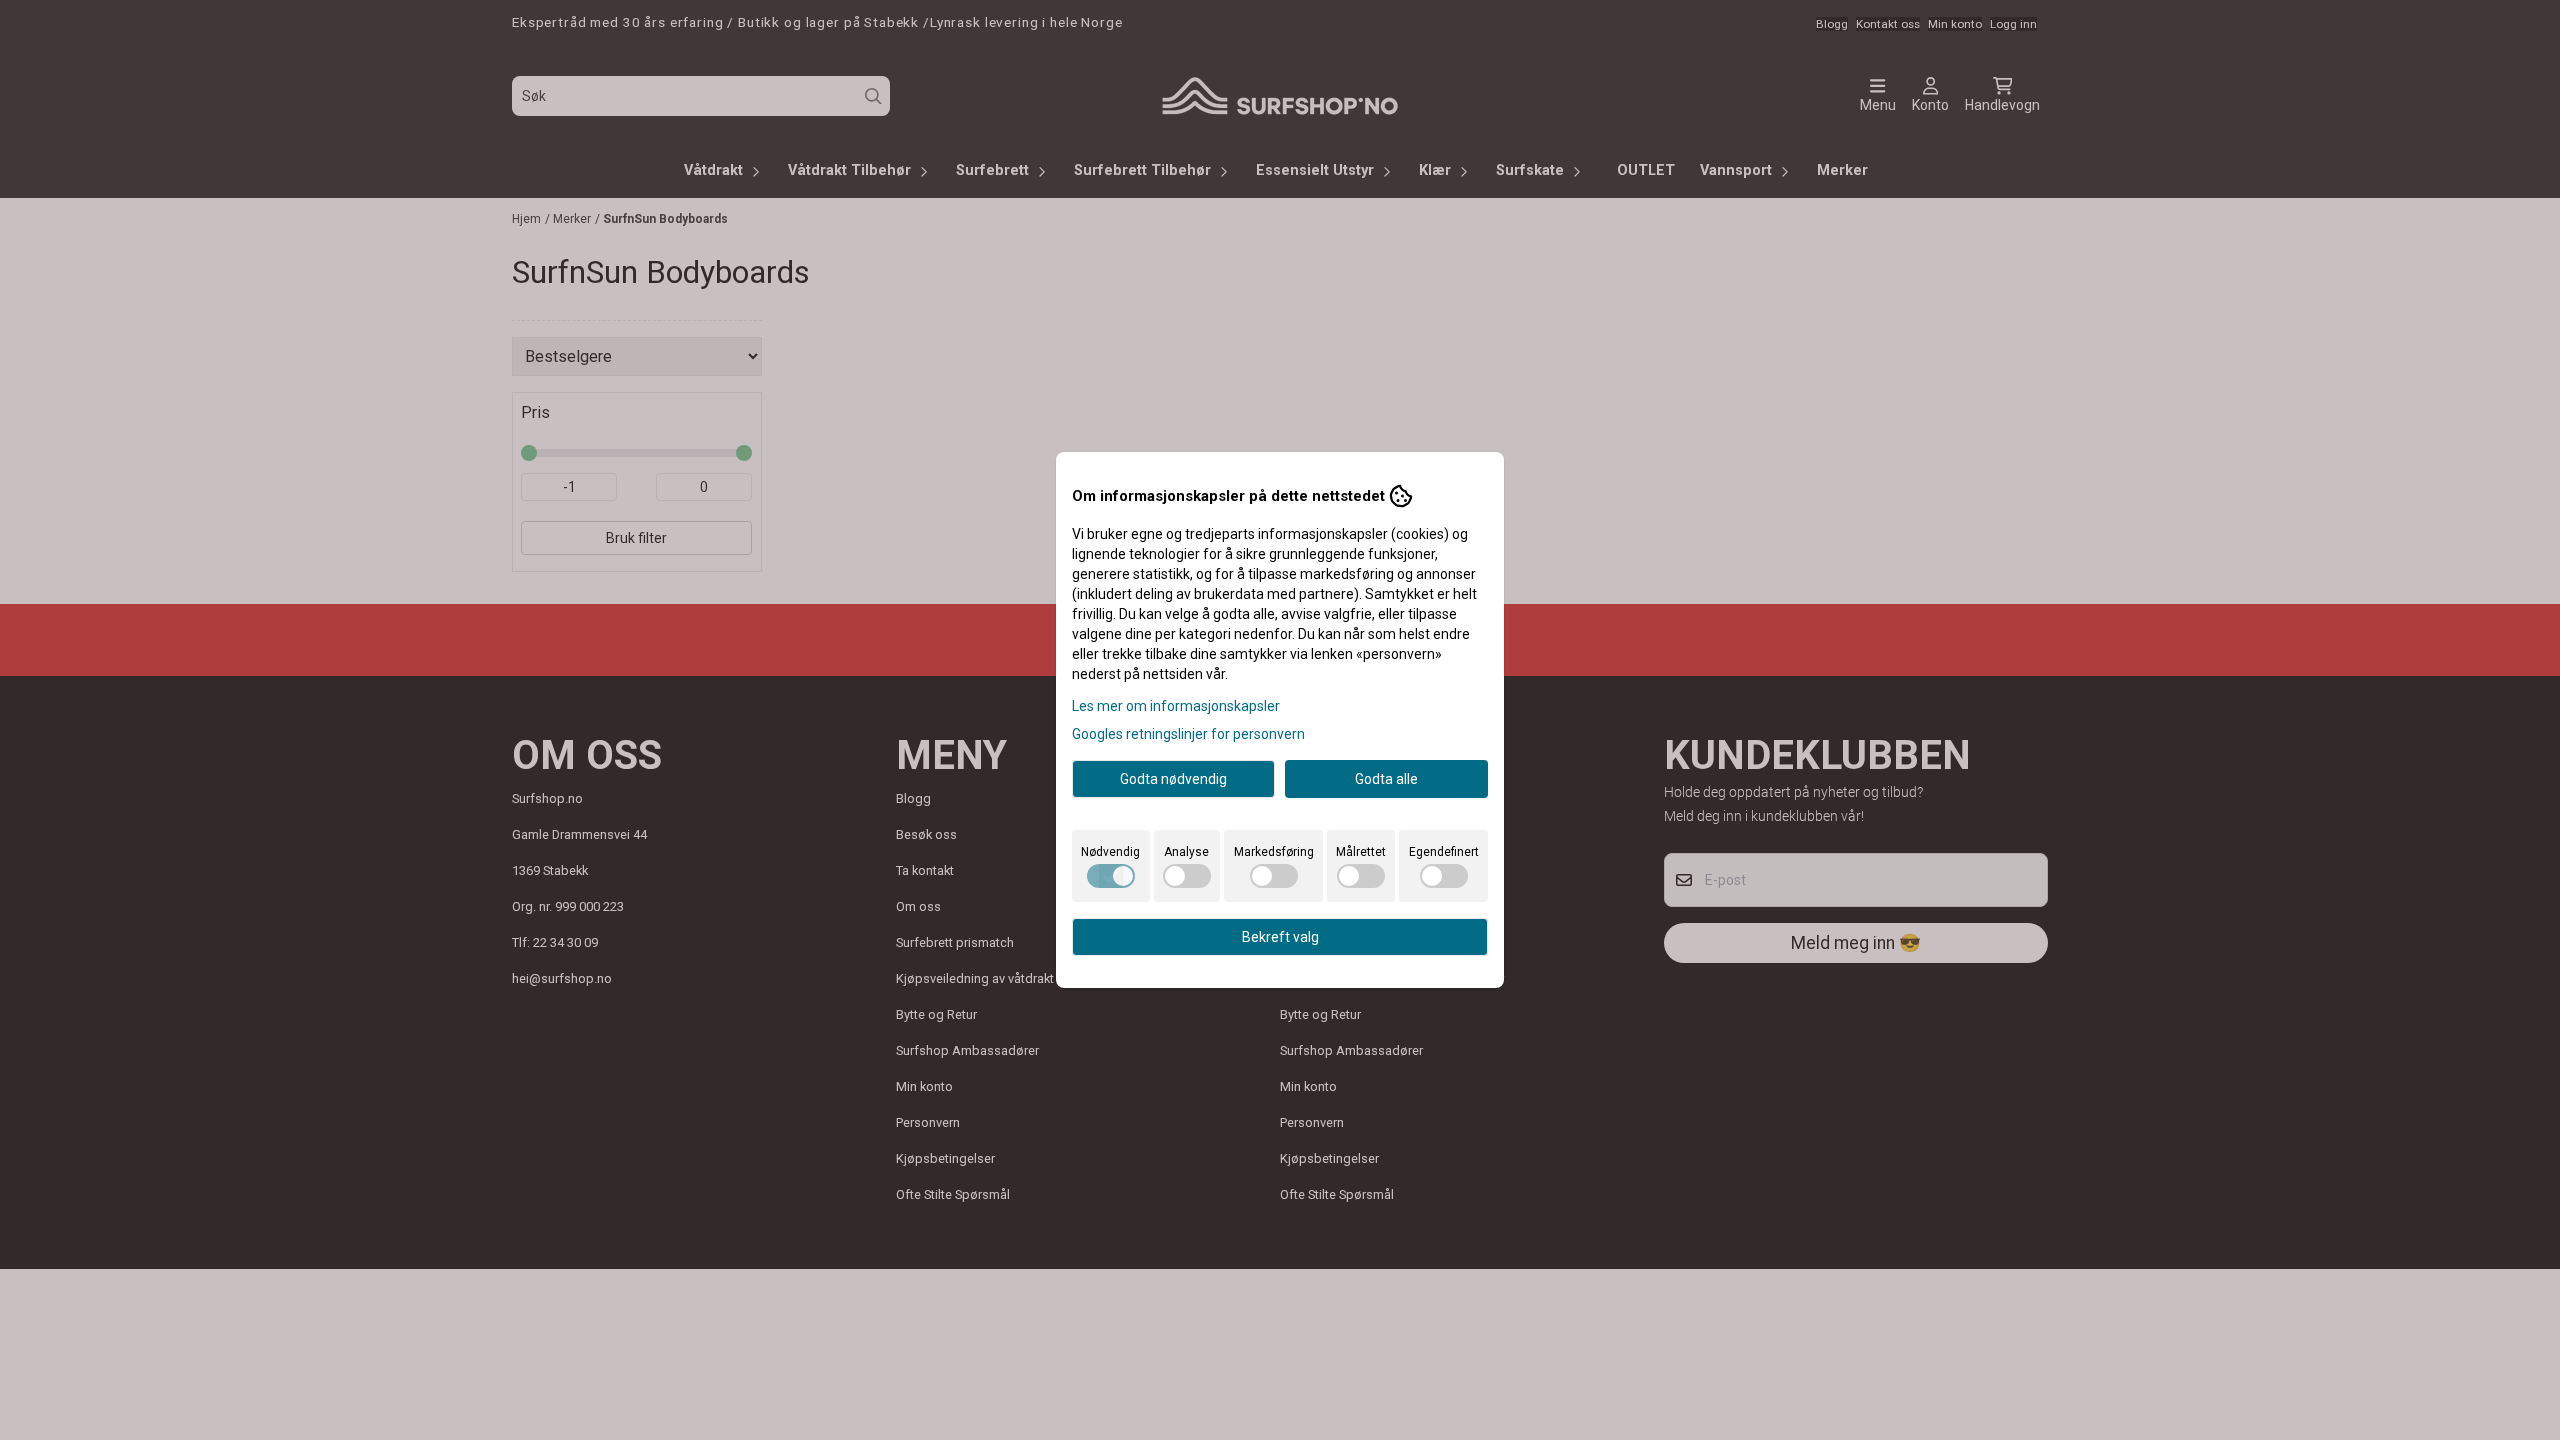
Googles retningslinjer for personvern (1188, 734)
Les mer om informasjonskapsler (1176, 706)
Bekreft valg (1280, 937)
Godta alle (1386, 779)
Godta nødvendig (1173, 779)
